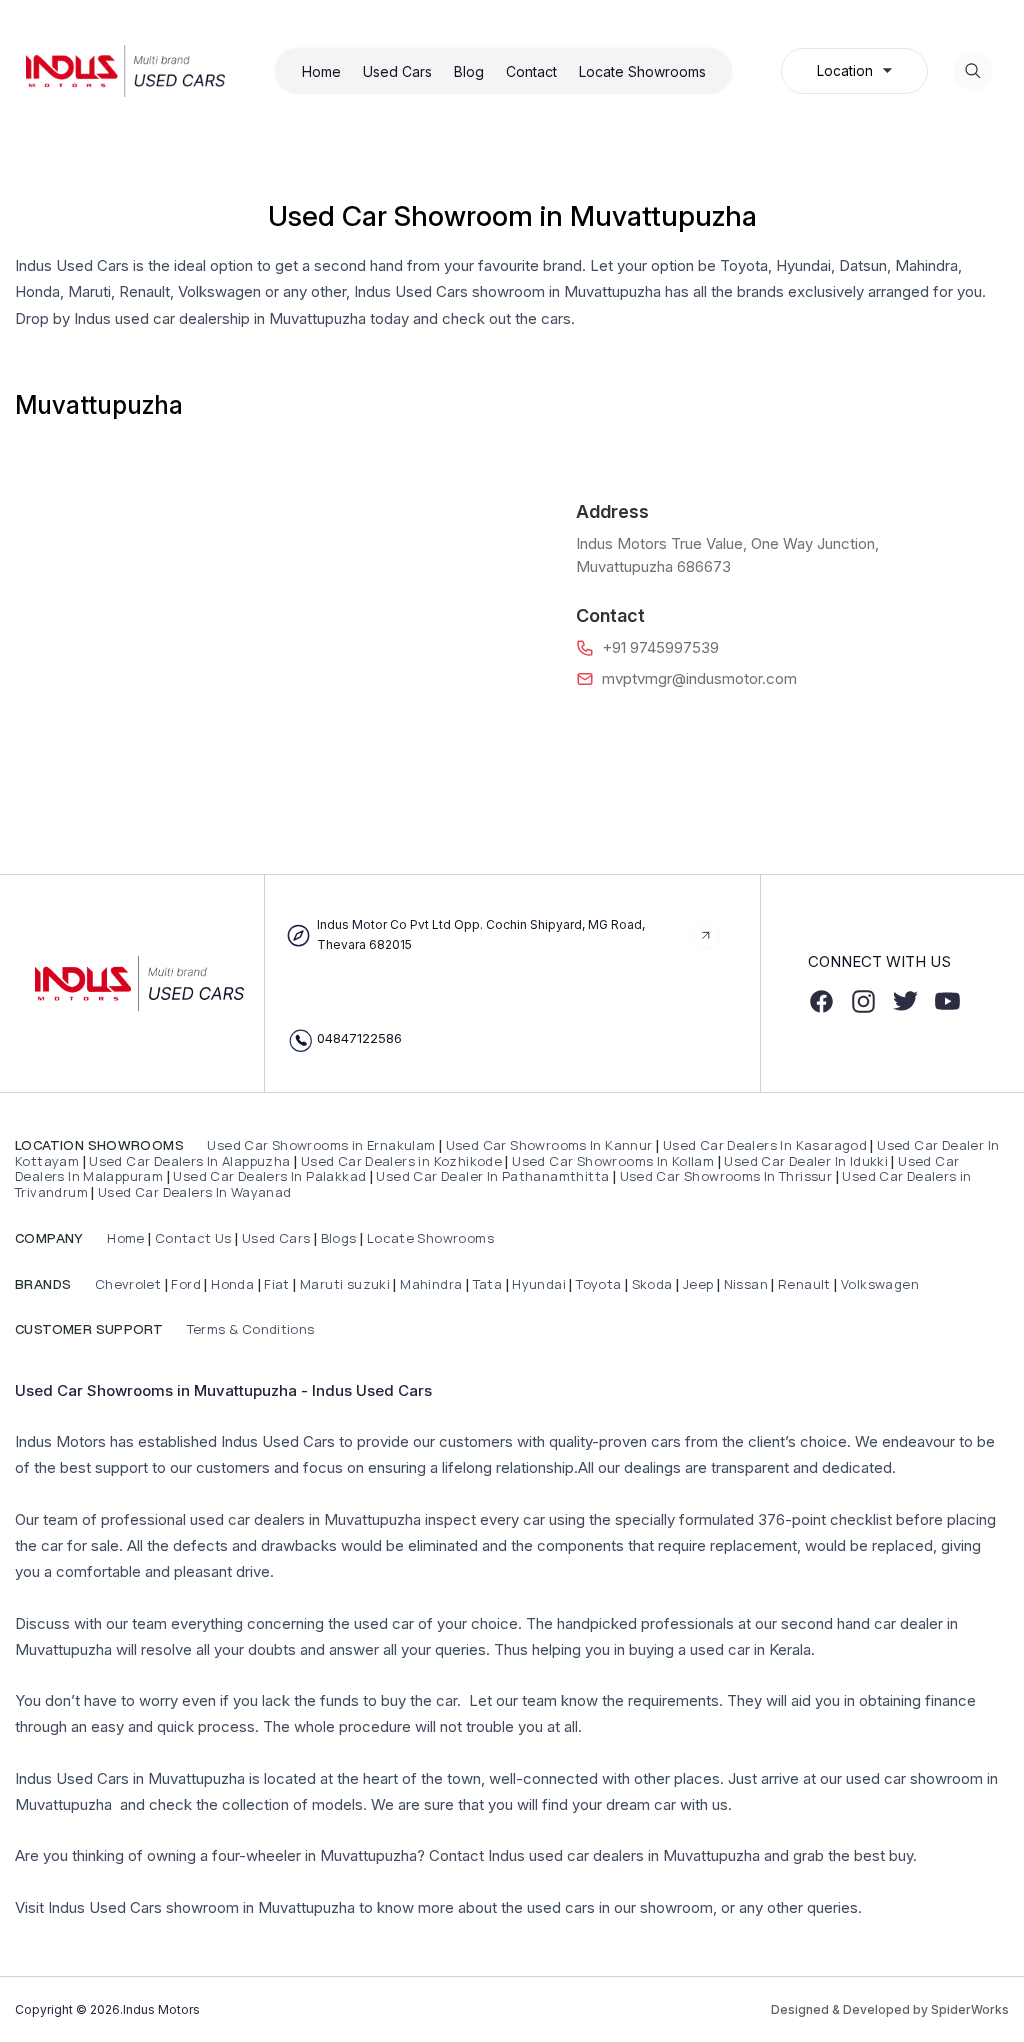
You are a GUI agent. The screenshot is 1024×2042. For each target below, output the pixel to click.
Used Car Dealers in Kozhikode (401, 1161)
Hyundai (539, 1284)
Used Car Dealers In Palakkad (269, 1176)
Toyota (598, 1284)
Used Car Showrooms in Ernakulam (321, 1145)
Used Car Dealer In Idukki (806, 1161)
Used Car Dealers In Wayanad (195, 1192)
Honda (234, 1284)
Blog (469, 71)
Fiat (278, 1284)
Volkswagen (880, 1284)
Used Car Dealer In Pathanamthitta (492, 1176)
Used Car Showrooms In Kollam (613, 1161)
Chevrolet (126, 1284)
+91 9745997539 (660, 647)
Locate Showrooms (642, 71)
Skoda (652, 1284)
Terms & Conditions (248, 1329)
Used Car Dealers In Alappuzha (189, 1161)
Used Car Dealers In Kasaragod (765, 1145)
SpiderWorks (970, 2009)
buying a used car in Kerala (720, 1649)
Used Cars (397, 71)
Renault (806, 1284)
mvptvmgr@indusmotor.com (699, 678)
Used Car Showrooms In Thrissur (726, 1176)
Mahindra (433, 1284)
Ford (186, 1284)
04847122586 (359, 1038)
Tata (488, 1284)
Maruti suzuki (345, 1284)
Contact (531, 71)
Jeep (698, 1284)
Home (321, 71)
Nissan (748, 1284)
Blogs (339, 1238)
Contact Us (193, 1238)
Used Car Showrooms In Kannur (549, 1145)
